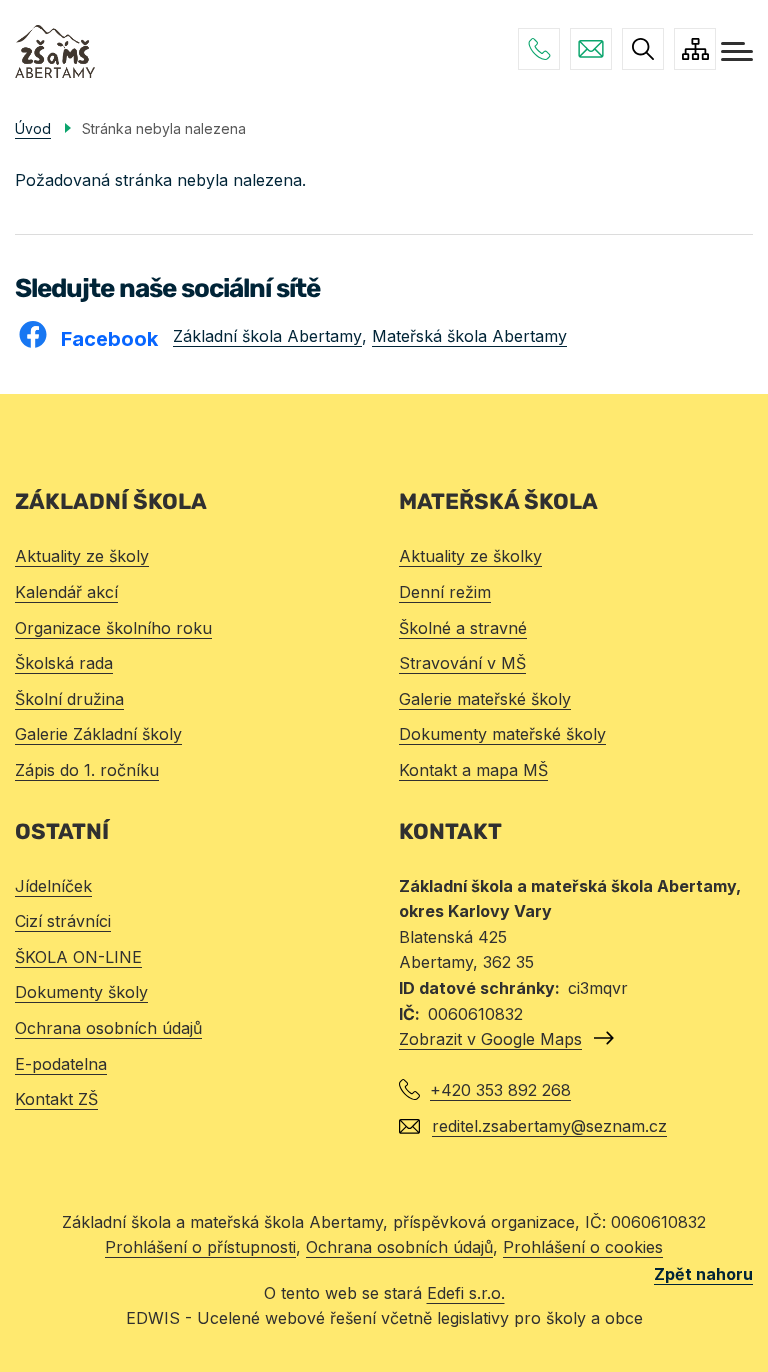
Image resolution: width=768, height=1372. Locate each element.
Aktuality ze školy (82, 556)
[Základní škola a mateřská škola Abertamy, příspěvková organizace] (55, 51)
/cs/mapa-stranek (695, 49)
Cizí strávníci (63, 921)
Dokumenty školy (81, 992)
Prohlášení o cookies (583, 1247)
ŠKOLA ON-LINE (78, 957)
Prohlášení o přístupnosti (200, 1247)
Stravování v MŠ (462, 663)
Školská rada (64, 663)
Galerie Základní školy (98, 734)
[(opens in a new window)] (38, 333)
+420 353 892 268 (539, 49)
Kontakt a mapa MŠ (473, 770)
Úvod (33, 128)
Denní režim (445, 592)
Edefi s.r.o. (466, 1293)
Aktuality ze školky (470, 556)
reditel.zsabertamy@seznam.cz (591, 49)
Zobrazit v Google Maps (490, 1039)
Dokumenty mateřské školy (502, 734)
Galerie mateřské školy (485, 699)
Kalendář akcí (66, 592)
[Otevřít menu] (737, 51)
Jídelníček (53, 886)
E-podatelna (61, 1064)
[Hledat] (643, 49)
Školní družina (69, 699)
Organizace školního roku (113, 628)
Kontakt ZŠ (56, 1099)
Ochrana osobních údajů (108, 1028)
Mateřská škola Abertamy (469, 336)
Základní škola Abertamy (267, 336)
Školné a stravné (463, 628)
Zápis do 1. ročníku (87, 770)
